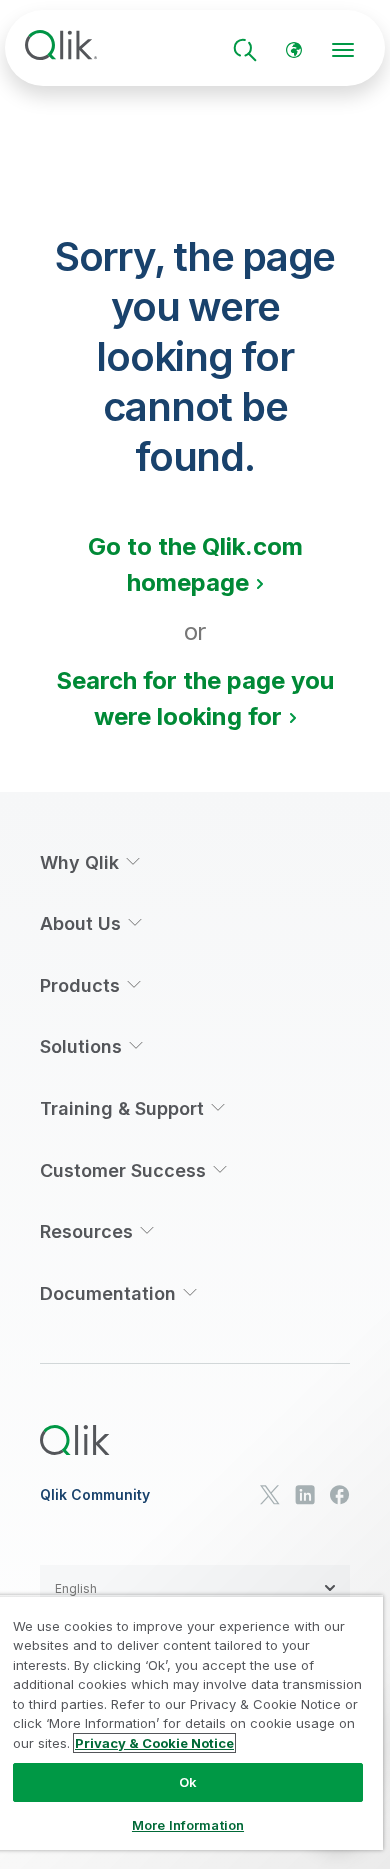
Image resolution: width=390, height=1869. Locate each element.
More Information (188, 1825)
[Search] (245, 50)
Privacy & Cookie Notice (154, 1743)
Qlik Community (95, 1495)
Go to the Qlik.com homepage (195, 564)
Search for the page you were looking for (195, 698)
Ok (188, 1782)
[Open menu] (343, 50)
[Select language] (294, 50)
